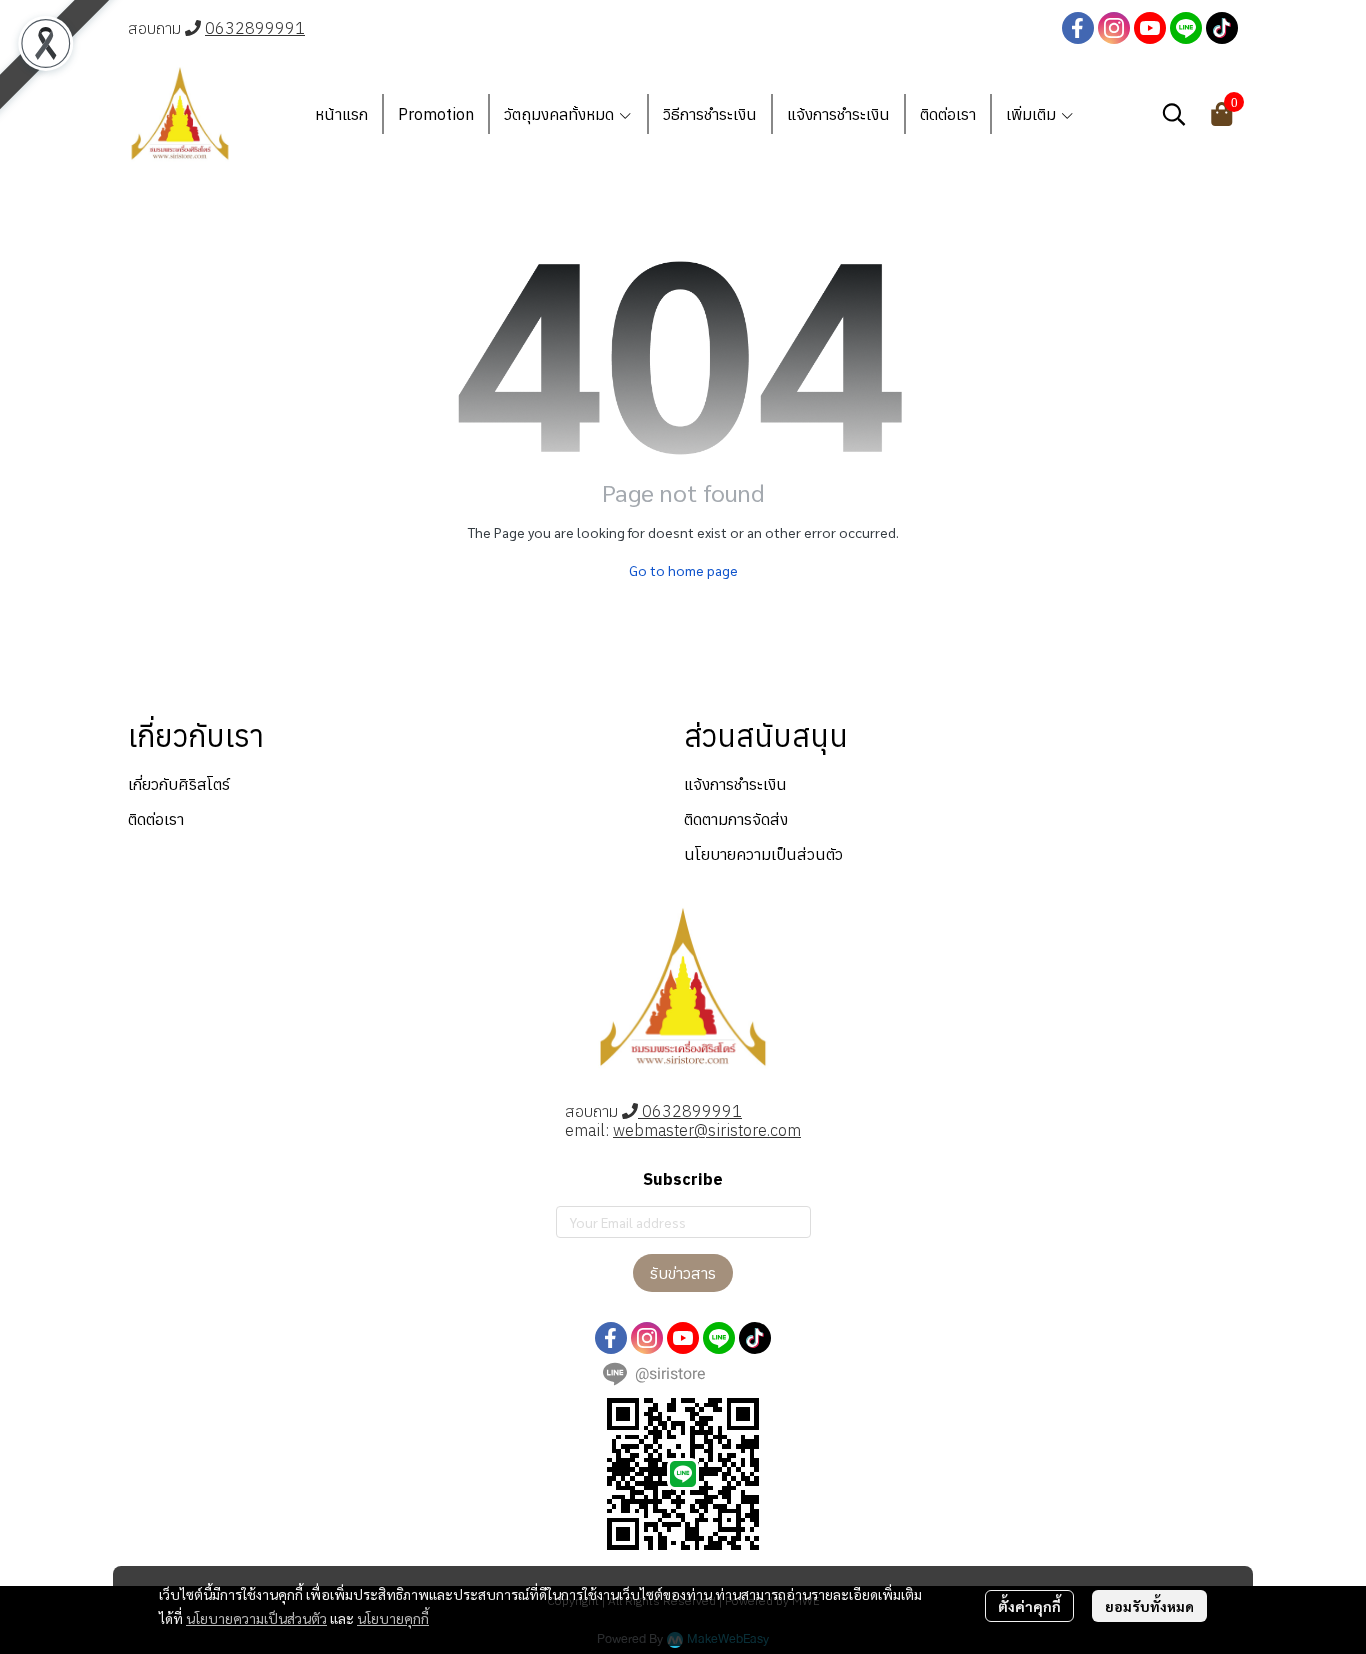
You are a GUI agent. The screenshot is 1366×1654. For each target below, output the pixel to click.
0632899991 (255, 28)
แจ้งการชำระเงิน (735, 784)
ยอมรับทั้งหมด (1149, 1606)
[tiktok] (1222, 28)
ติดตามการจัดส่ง (736, 819)
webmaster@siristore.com (707, 1130)
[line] (1186, 28)
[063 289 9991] (193, 28)
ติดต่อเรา (156, 819)
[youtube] (1150, 28)
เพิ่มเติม (1033, 114)
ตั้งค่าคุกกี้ (1029, 1606)
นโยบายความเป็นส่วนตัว (256, 1618)
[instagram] (1114, 28)
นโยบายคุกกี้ (393, 1618)
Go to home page (683, 570)
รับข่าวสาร (683, 1273)
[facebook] (1078, 28)
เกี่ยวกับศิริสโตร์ (179, 784)
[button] (1174, 114)
